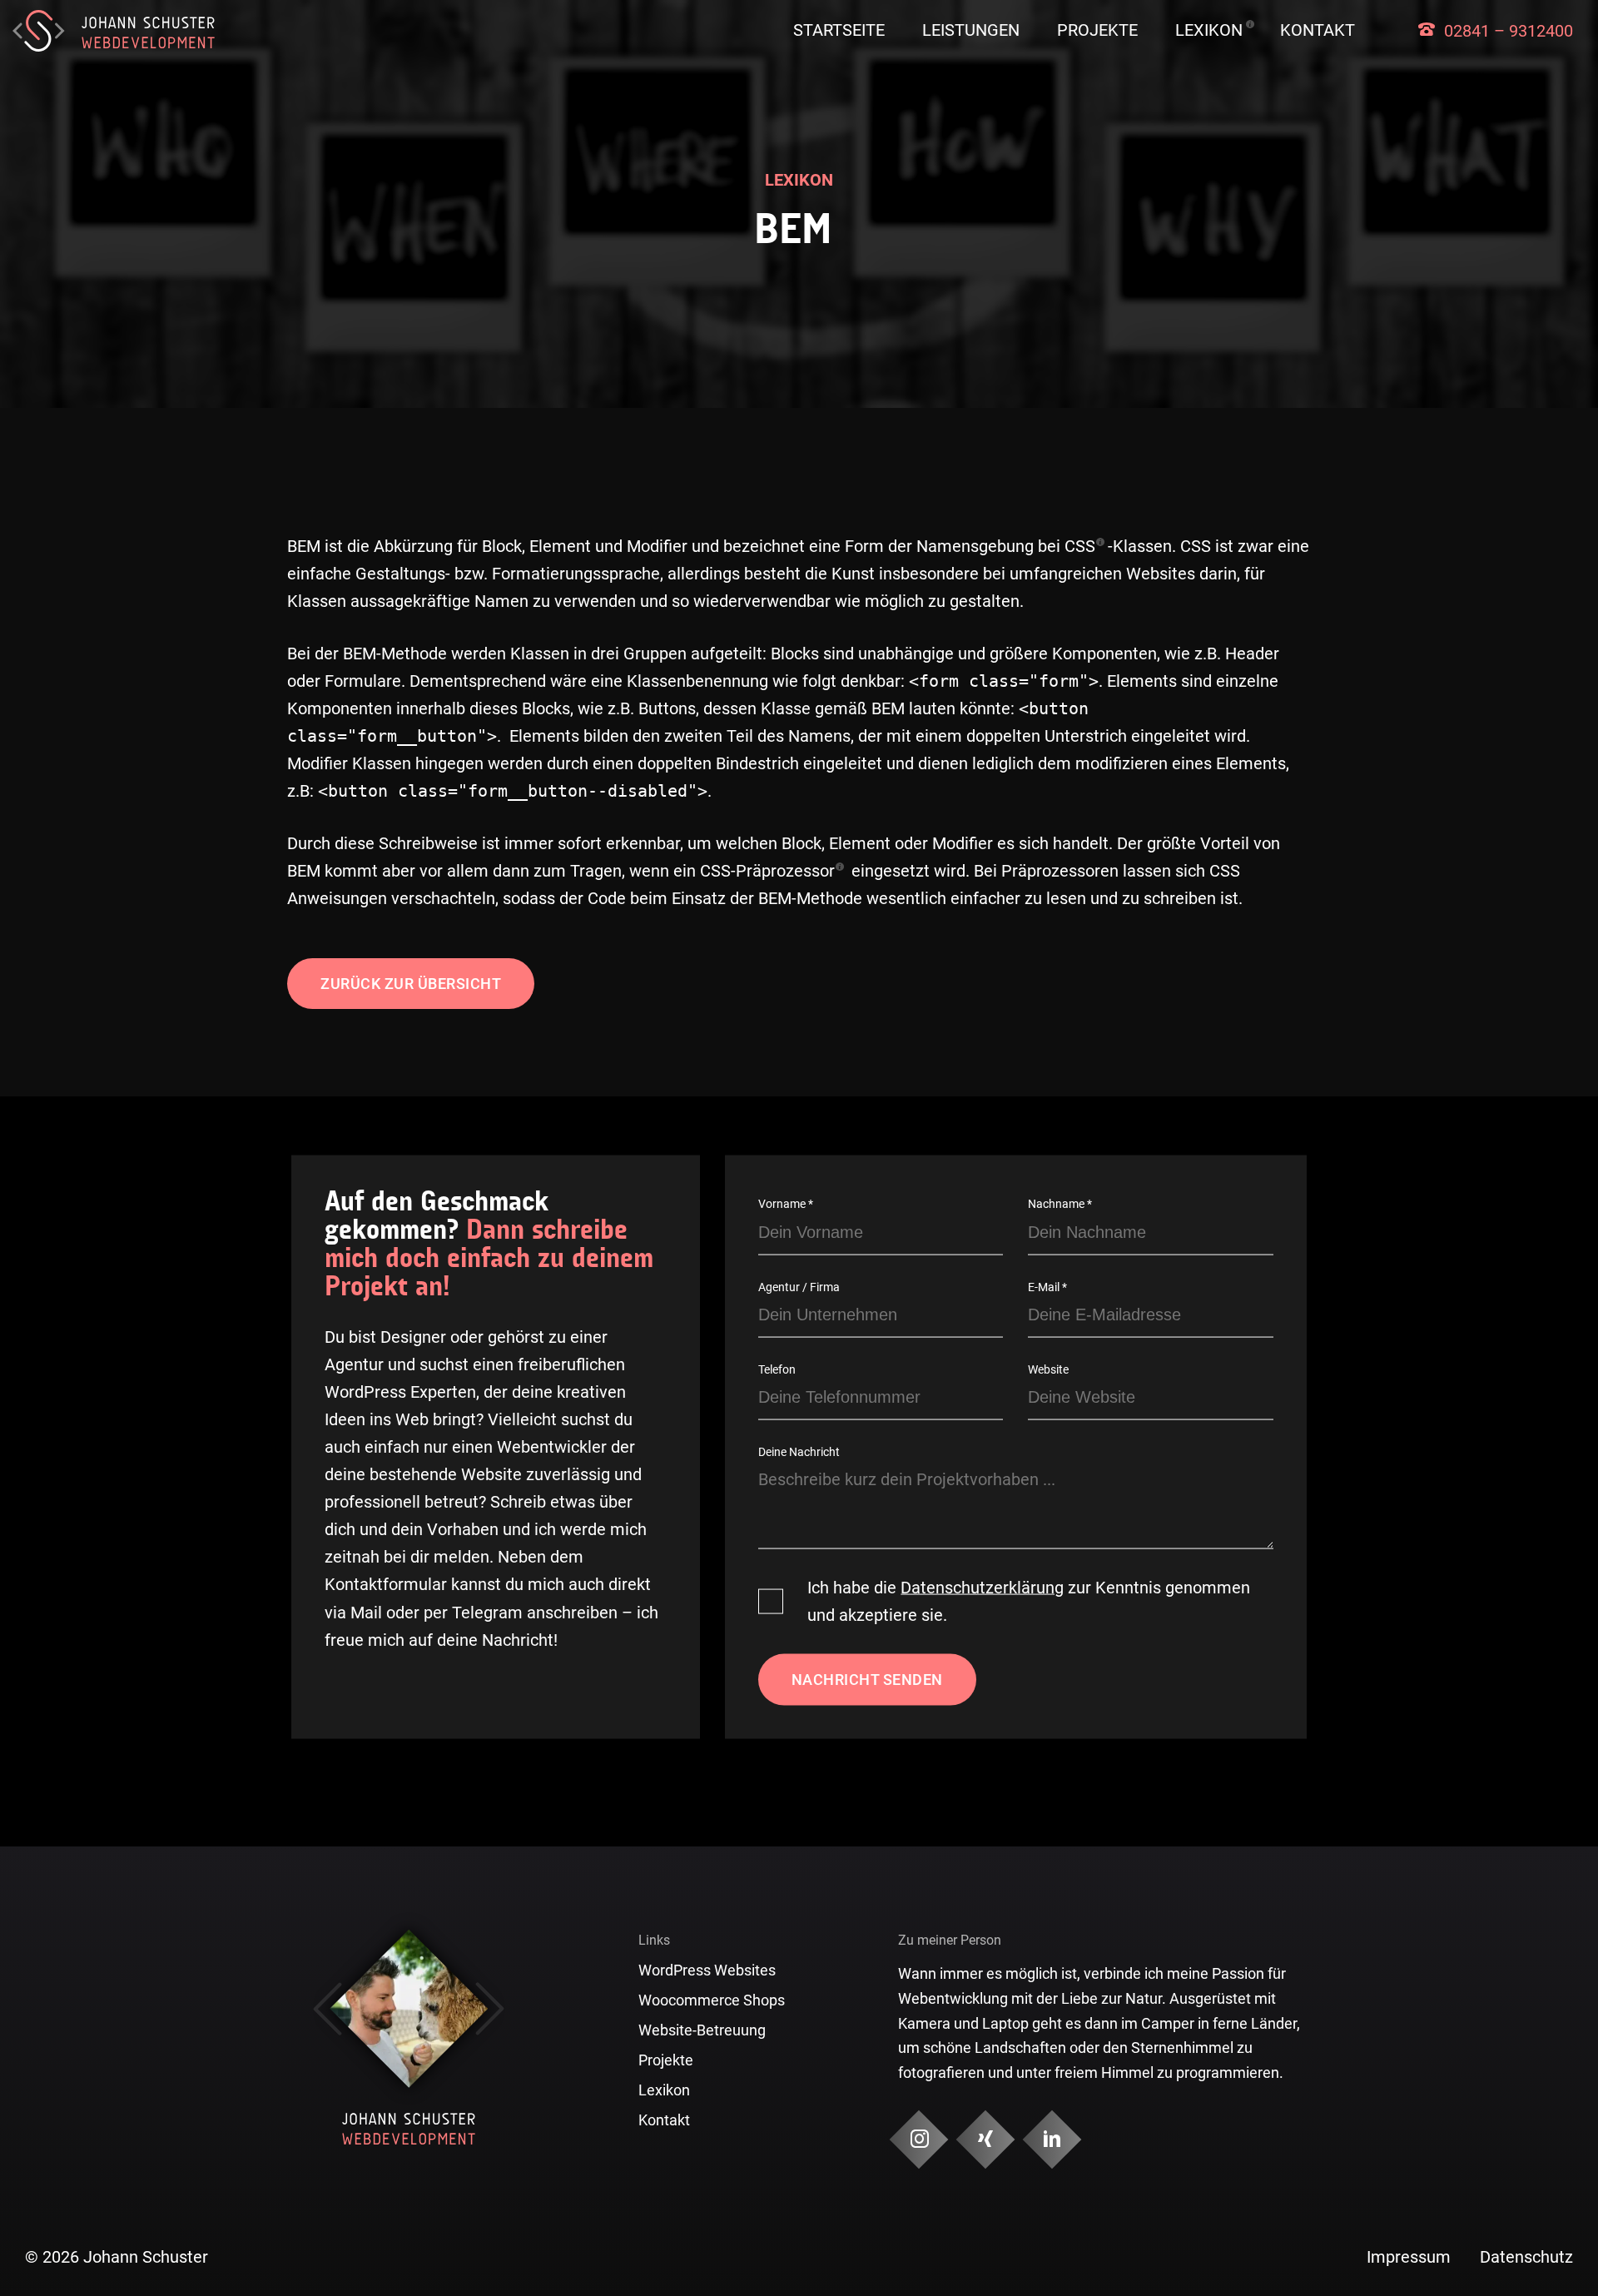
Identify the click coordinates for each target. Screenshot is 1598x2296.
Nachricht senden (867, 1680)
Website (1048, 1369)
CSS (1080, 547)
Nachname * (1060, 1204)
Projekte (1097, 30)
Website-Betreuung (702, 2030)
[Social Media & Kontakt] (919, 2139)
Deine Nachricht (799, 1451)
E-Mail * (1047, 1286)
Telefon (777, 1369)
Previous (328, 2009)
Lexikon (1209, 30)
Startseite (839, 30)
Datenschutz (1526, 2257)
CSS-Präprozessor (767, 871)
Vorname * (786, 1204)
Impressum (1409, 2257)
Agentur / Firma (799, 1286)
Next (490, 2009)
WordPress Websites (707, 1970)
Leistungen (971, 30)
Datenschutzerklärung (982, 1588)
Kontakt (1318, 30)
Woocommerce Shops (712, 2000)
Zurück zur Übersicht (411, 984)
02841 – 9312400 (1509, 31)
